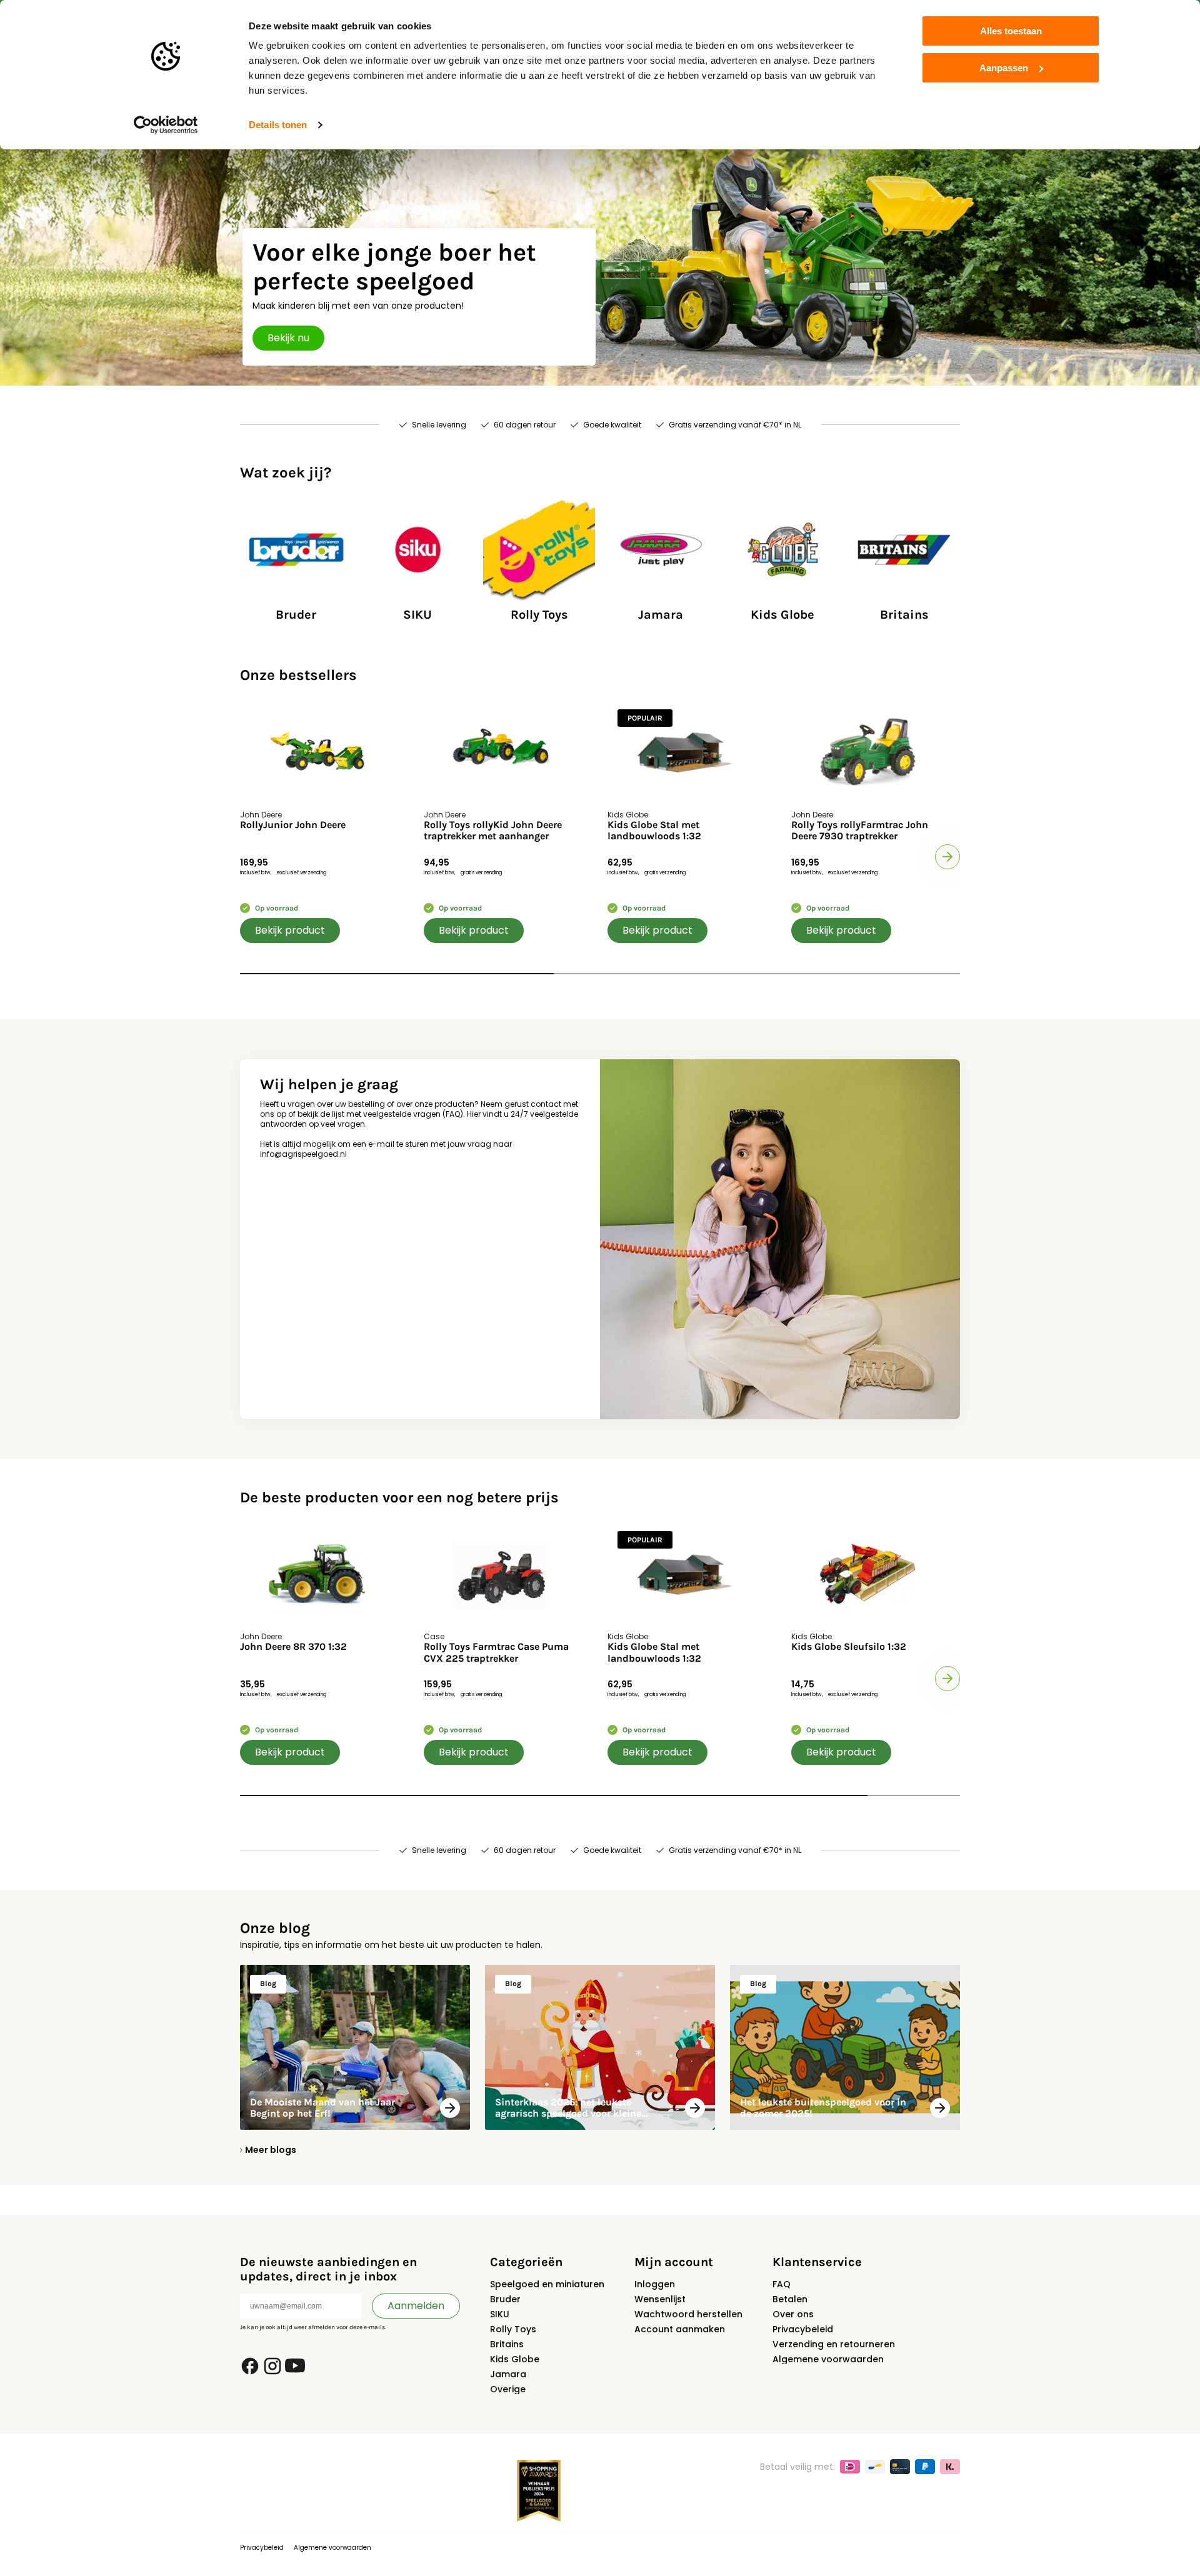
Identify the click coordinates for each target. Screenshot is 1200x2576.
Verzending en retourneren (834, 2344)
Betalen (790, 2299)
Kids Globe (515, 2359)
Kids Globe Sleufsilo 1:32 (849, 1647)
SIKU (500, 2314)
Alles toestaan (1011, 31)
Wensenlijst (660, 2299)
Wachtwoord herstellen (688, 2314)
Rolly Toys (513, 2329)
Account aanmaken (680, 2329)
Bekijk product (290, 930)
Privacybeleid (803, 2329)
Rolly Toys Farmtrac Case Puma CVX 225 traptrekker (496, 1652)
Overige (508, 2389)
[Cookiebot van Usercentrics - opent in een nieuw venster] (166, 125)
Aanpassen (1004, 68)
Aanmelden (416, 2306)
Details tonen (278, 125)
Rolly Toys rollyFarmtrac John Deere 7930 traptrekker (860, 831)
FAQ (782, 2284)
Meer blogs (271, 2150)
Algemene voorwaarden (828, 2359)
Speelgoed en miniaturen (547, 2284)
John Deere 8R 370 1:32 (293, 1647)
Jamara (508, 2374)
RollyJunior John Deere (293, 825)
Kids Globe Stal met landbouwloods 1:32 (654, 831)
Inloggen (655, 2284)
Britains (507, 2344)
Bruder (505, 2299)
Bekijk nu (288, 338)
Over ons (793, 2314)
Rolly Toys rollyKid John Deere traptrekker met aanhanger (493, 831)
